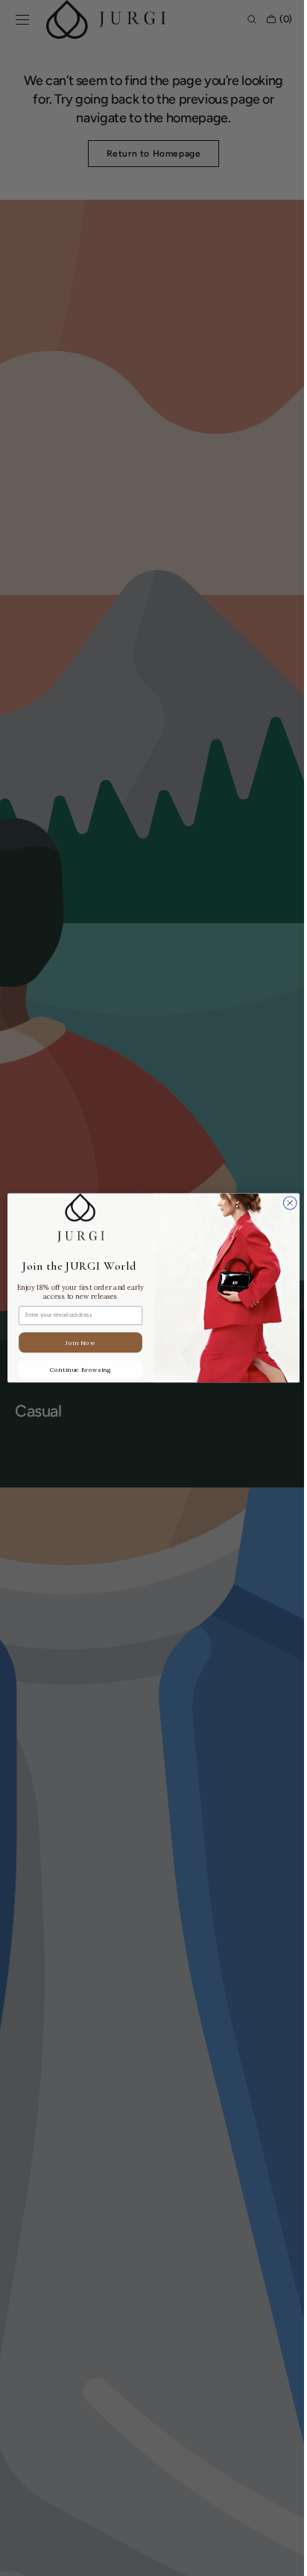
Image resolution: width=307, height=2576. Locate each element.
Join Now (75, 1343)
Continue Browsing (75, 1370)
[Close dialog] (285, 1203)
